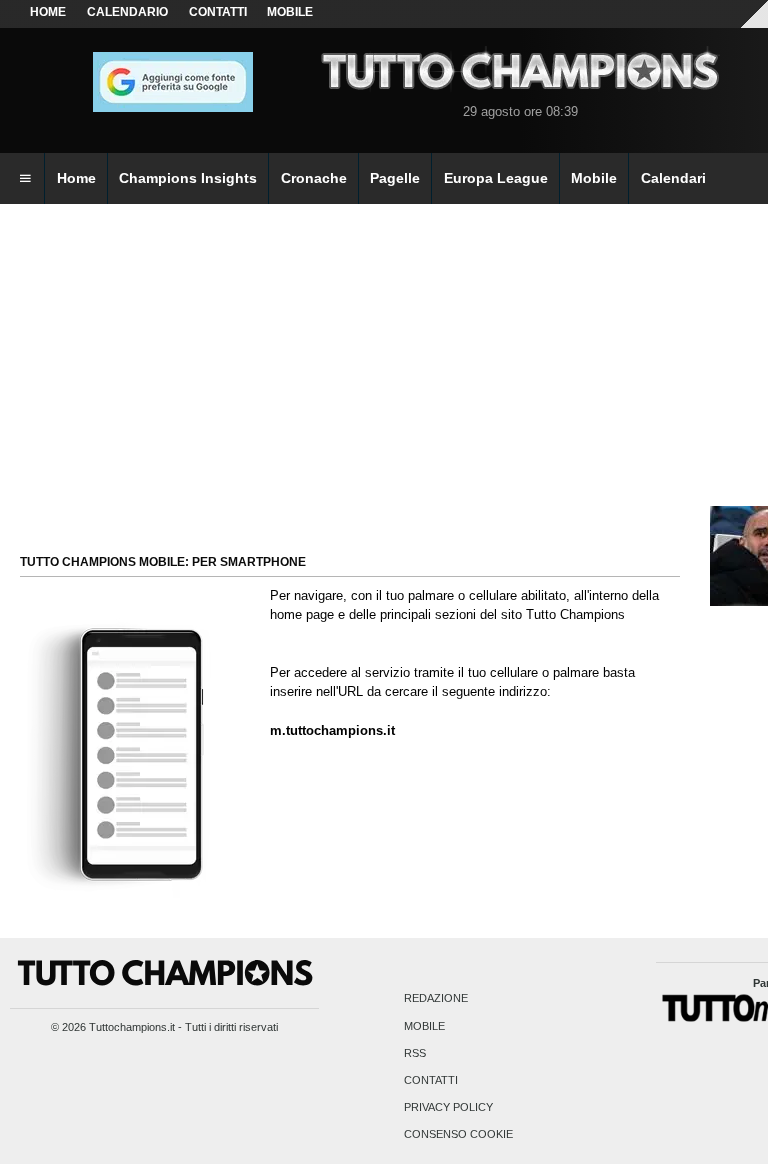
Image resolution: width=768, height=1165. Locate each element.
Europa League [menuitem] (496, 178)
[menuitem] (25, 179)
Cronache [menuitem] (314, 178)
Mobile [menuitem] (594, 178)
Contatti (431, 1080)
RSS (415, 1053)
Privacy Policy (448, 1108)
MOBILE (290, 12)
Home (48, 12)
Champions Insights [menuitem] (188, 178)
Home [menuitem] (76, 178)
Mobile (424, 1026)
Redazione (436, 999)
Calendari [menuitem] (673, 178)
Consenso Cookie (458, 1135)
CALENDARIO (127, 12)
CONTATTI (218, 12)
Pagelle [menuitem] (395, 178)
